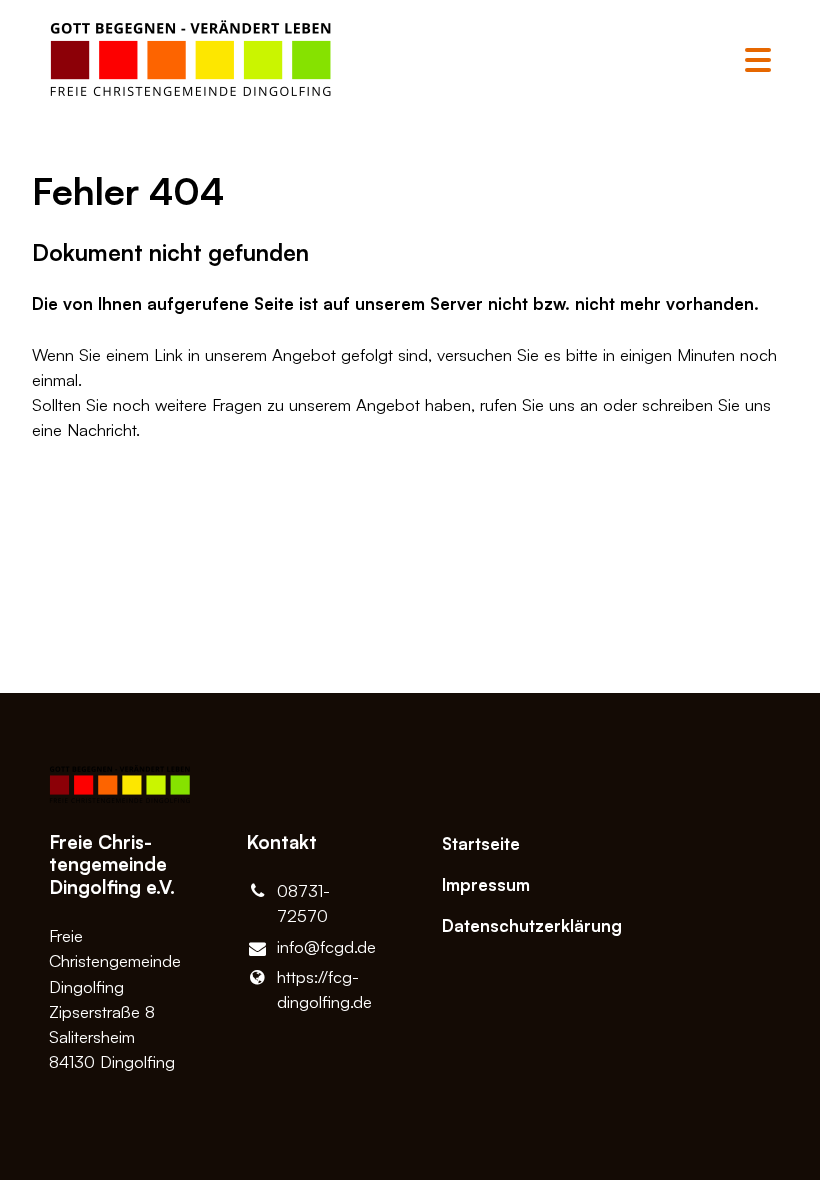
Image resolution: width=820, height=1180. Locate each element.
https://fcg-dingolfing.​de (324, 989)
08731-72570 (303, 903)
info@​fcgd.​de (326, 946)
